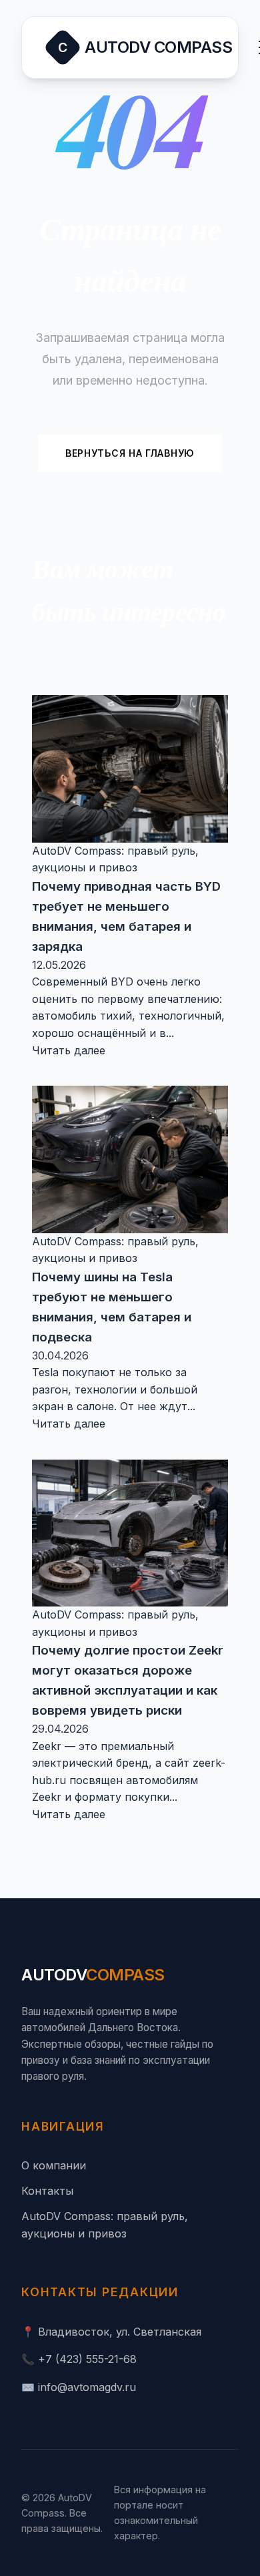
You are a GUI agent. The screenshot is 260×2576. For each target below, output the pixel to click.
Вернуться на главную (130, 453)
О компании (54, 2165)
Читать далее (69, 1050)
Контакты (47, 2191)
